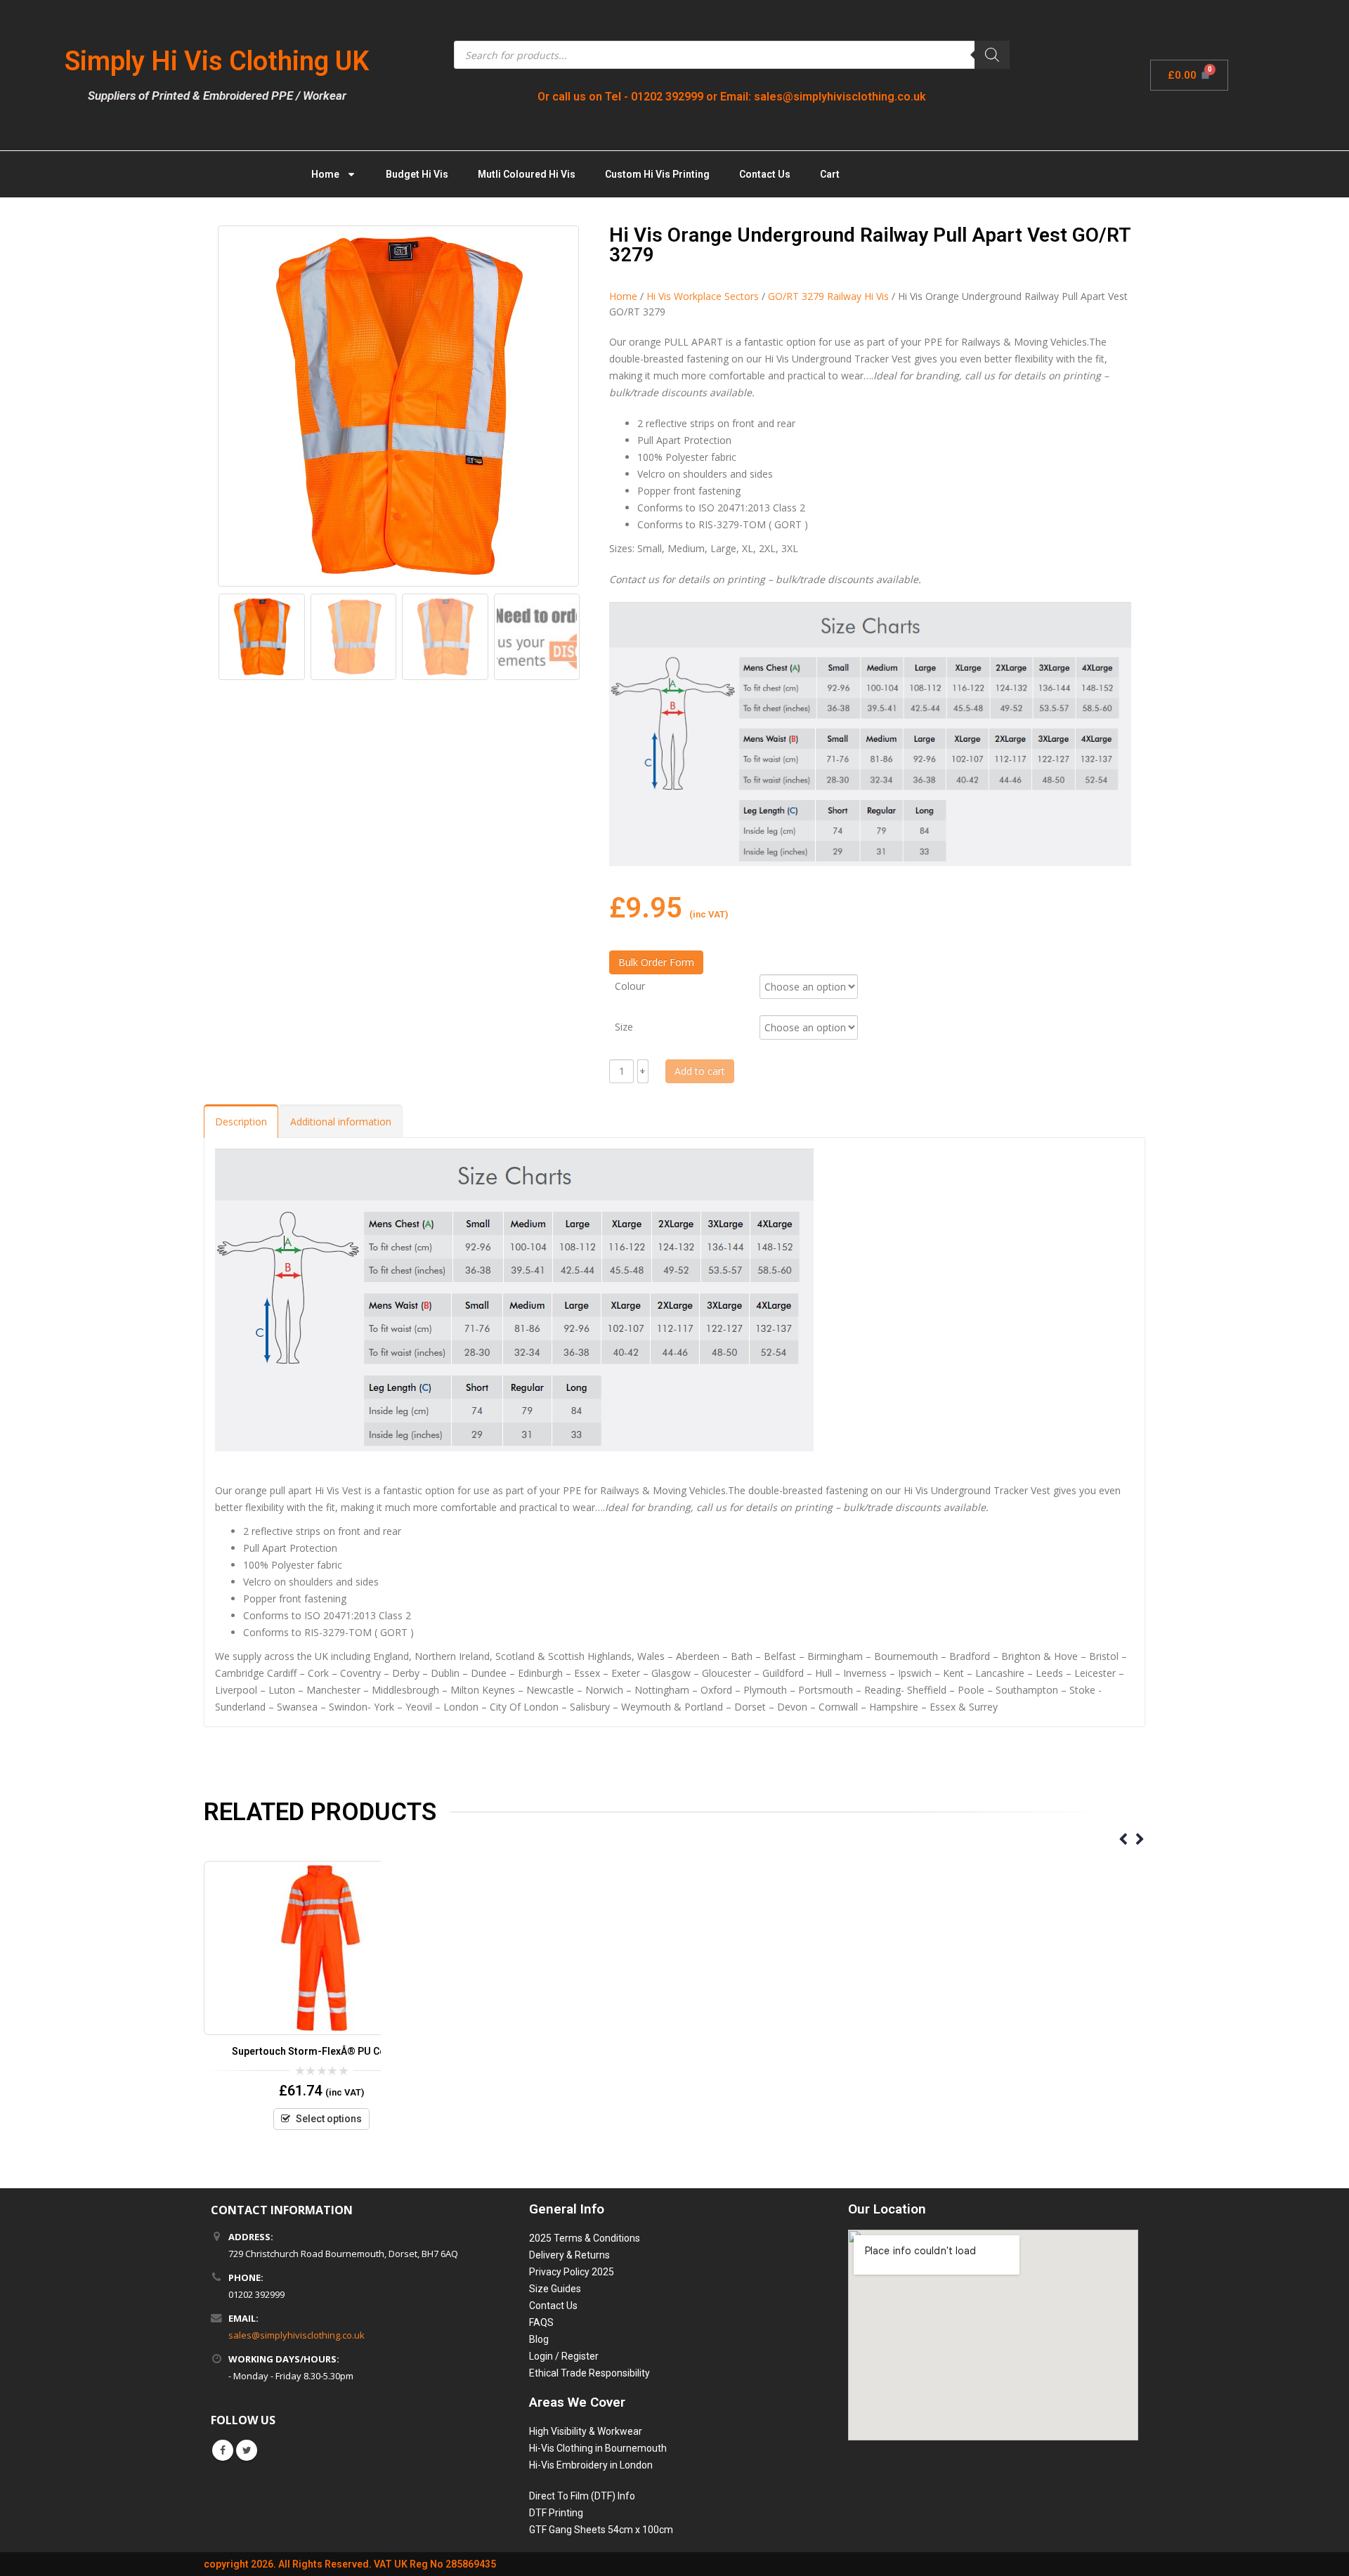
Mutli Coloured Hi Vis (527, 174)
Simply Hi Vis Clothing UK (217, 61)
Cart (830, 174)
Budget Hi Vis (417, 174)
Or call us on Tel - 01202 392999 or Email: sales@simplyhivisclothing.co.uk (732, 97)
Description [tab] (241, 1122)
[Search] (992, 55)
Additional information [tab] (341, 1122)
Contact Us (765, 174)
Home (325, 174)
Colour (630, 985)
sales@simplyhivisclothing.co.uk (296, 2335)
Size (624, 1026)
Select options (329, 2119)
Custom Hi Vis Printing (657, 174)
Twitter (247, 2450)
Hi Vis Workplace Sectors (703, 296)
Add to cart (700, 1071)
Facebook (223, 2450)
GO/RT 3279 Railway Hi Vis (828, 296)
